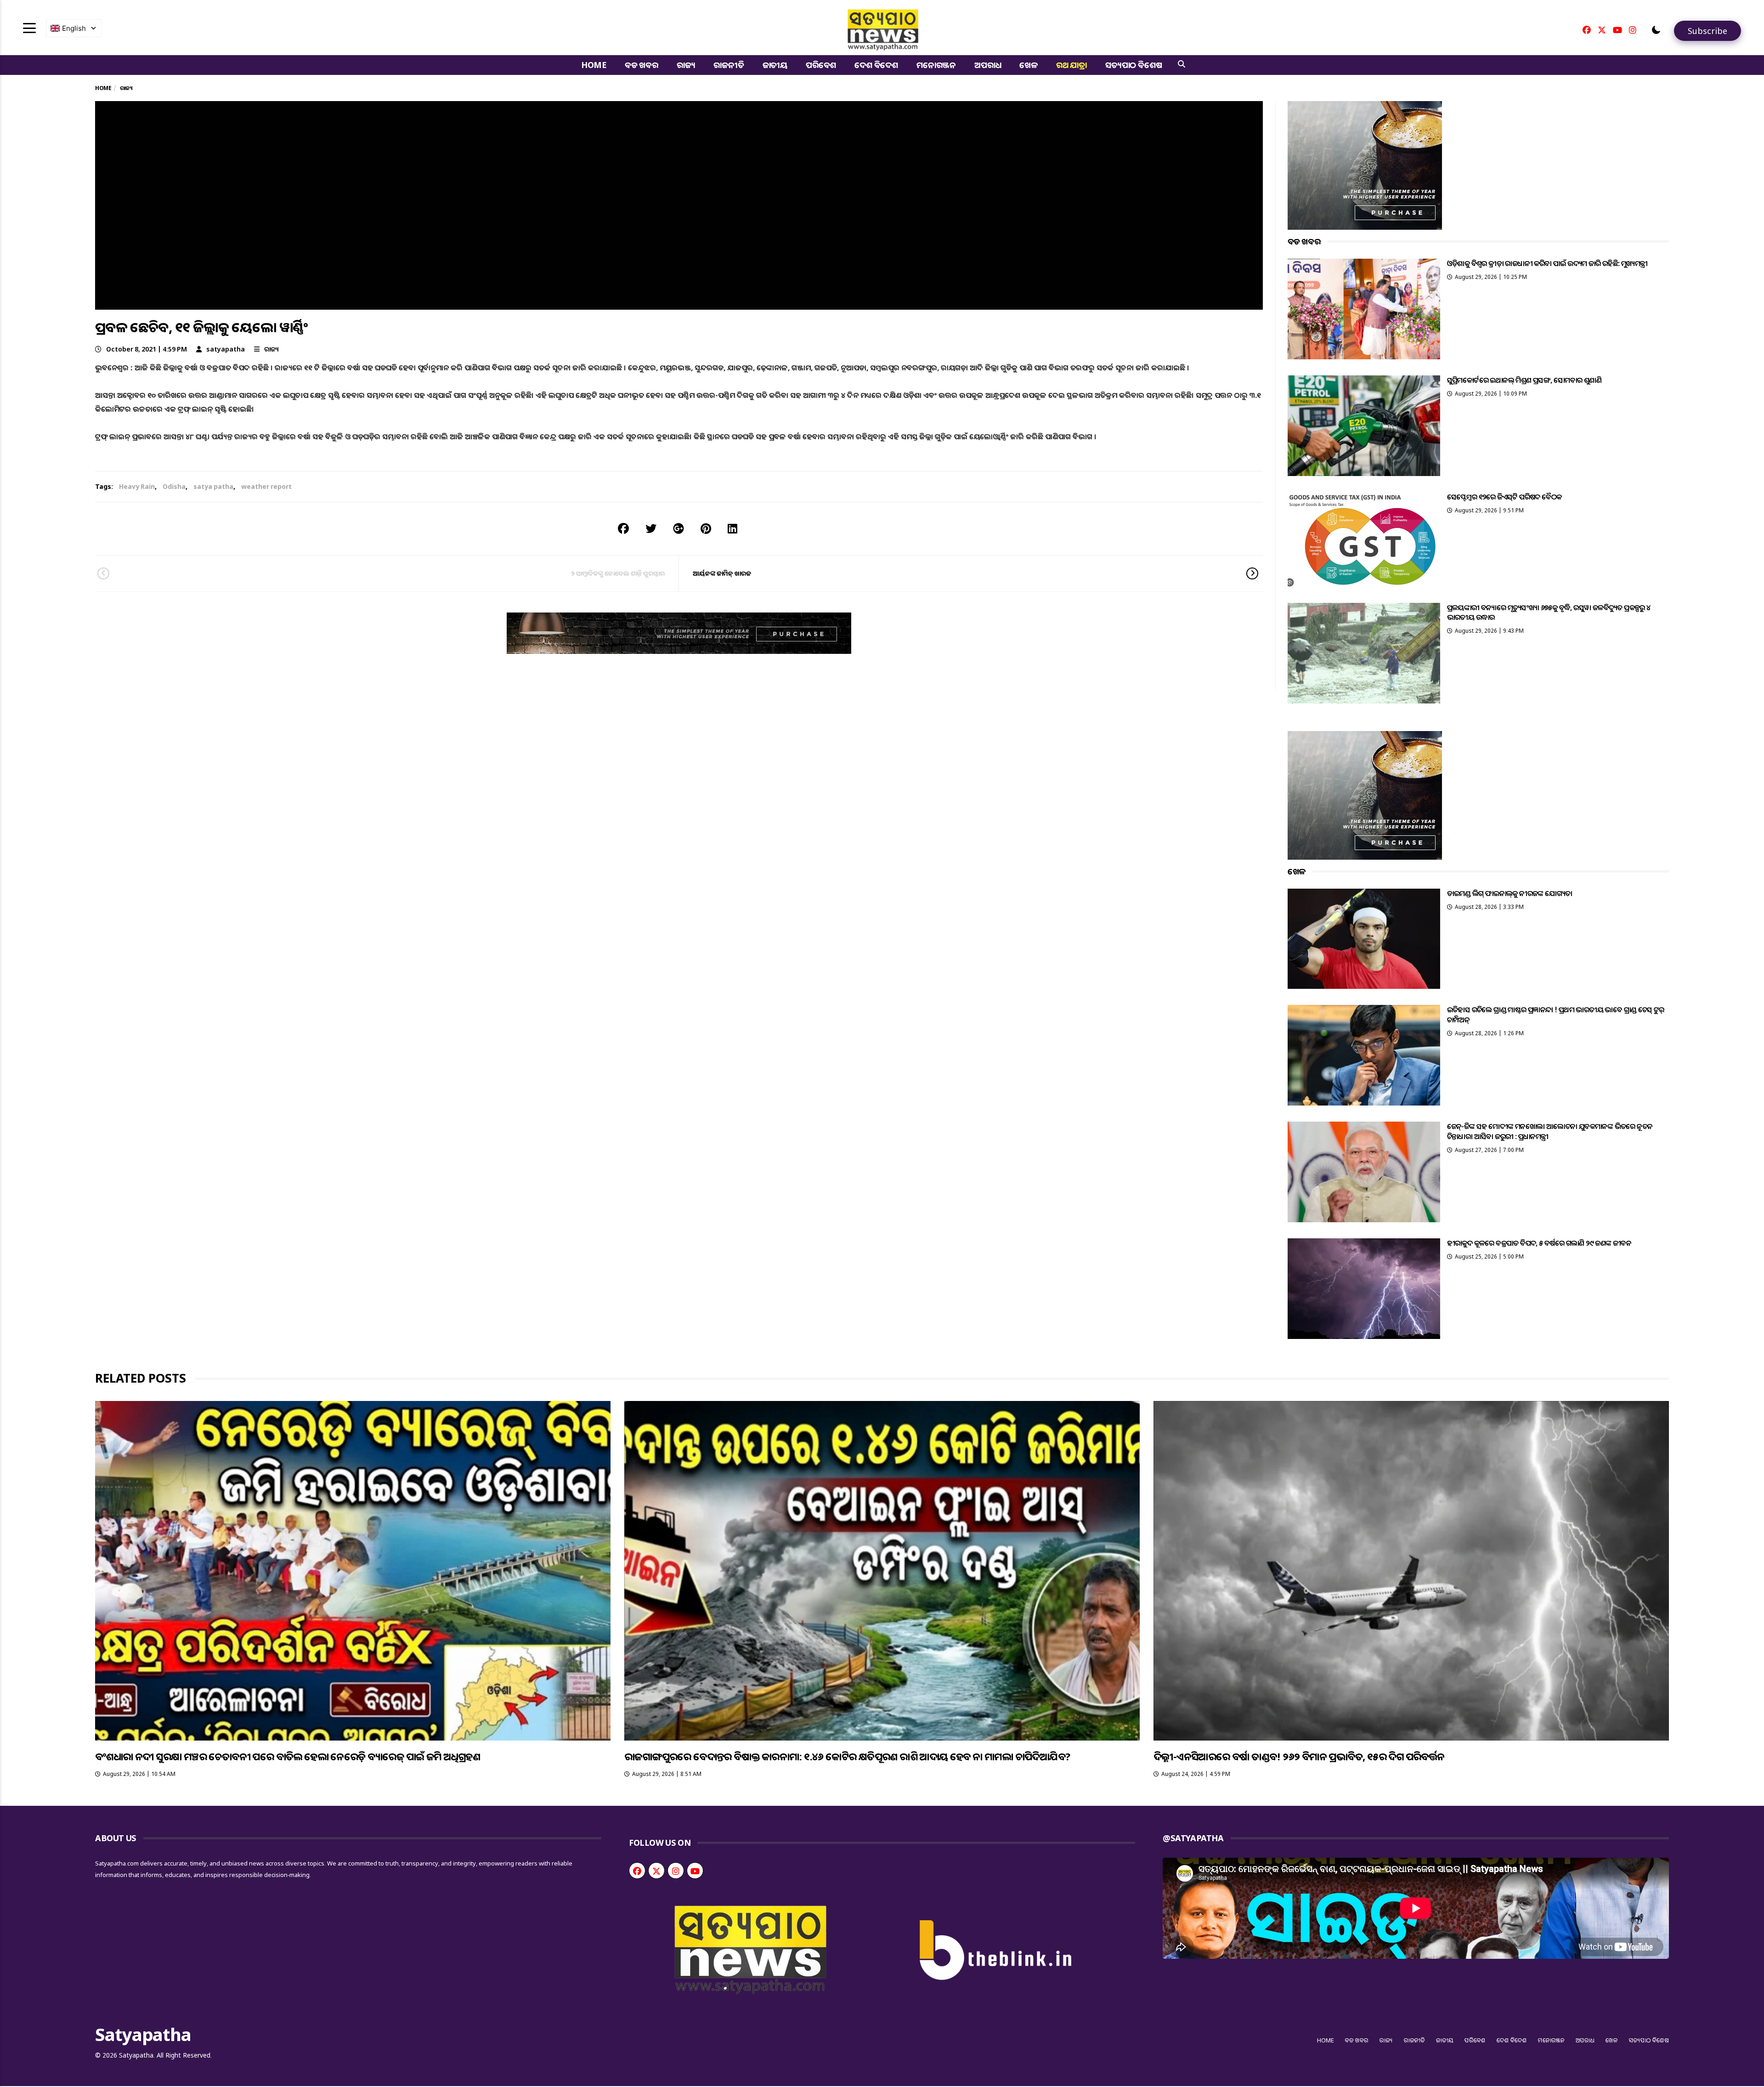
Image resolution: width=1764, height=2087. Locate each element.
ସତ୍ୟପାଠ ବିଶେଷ (1134, 65)
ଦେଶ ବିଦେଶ (876, 65)
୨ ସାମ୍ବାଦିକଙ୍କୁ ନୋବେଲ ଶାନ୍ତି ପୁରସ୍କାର (618, 573)
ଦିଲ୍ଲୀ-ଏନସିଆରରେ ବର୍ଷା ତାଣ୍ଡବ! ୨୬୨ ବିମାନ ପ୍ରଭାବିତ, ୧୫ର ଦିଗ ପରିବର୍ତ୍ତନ (1299, 1756)
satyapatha (226, 349)
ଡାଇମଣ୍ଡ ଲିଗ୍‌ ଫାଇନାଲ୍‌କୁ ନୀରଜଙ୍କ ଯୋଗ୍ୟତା (1510, 893)
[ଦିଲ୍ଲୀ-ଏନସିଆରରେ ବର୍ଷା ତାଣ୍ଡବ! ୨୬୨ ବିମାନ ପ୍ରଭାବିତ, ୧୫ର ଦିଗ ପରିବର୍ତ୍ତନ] (1411, 1571)
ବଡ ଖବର (642, 65)
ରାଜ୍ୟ (686, 65)
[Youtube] (1617, 30)
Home (594, 65)
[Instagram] (1633, 30)
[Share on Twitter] (651, 528)
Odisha (174, 486)
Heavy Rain (137, 486)
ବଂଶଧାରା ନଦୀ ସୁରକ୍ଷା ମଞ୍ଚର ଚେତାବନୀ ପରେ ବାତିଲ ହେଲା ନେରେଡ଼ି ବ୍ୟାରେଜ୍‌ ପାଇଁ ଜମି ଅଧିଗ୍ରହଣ (288, 1756)
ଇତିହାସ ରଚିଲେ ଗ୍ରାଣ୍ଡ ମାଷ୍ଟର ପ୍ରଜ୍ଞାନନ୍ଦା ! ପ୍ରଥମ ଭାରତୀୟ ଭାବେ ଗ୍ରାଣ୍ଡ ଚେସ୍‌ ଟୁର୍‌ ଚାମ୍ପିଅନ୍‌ (1556, 1014)
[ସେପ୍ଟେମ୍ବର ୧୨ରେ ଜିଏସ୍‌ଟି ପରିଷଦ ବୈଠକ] (1364, 539)
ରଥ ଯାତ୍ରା (1071, 65)
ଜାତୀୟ (775, 65)
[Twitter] (1602, 30)
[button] (1656, 30)
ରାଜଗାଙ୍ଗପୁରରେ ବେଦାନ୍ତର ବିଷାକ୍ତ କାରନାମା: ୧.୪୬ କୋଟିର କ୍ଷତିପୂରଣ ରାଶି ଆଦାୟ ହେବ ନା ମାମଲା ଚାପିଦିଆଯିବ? (847, 1756)
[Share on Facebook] (623, 528)
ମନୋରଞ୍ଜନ (936, 65)
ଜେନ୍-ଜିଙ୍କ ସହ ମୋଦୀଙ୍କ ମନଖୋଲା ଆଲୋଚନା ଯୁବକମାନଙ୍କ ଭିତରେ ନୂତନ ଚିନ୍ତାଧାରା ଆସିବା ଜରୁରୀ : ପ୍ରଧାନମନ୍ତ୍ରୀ (1550, 1131)
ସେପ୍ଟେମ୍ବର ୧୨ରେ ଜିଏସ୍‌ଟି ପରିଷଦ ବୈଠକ (1504, 497)
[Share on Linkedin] (732, 528)
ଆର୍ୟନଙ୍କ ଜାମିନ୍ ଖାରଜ (722, 573)
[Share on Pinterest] (706, 528)
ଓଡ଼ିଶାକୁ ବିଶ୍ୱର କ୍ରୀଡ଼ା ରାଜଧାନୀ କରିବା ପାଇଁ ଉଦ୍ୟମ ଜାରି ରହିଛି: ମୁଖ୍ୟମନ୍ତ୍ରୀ (1547, 263)
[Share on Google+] (678, 528)
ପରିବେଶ (821, 65)
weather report (266, 486)
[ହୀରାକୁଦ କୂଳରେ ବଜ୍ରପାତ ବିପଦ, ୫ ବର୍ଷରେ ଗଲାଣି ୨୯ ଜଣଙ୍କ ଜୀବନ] (1364, 1289)
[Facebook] (1587, 30)
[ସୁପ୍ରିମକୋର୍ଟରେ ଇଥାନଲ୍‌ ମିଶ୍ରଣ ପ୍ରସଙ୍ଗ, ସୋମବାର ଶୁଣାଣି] (1364, 426)
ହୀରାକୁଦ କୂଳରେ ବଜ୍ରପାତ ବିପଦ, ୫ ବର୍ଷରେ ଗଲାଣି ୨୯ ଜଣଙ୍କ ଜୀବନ (1539, 1243)
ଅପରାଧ (988, 65)
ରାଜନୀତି (729, 65)
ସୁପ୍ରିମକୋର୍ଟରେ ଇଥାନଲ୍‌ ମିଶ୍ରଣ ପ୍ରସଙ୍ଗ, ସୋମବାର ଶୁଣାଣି (1524, 380)
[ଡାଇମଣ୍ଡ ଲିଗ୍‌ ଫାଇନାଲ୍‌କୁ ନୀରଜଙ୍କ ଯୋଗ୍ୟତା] (1364, 939)
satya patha (213, 486)
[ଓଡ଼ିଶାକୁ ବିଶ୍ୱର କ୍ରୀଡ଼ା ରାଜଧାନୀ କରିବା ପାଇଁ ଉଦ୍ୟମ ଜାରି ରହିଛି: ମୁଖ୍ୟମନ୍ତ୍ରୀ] (1364, 309)
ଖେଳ (1029, 65)
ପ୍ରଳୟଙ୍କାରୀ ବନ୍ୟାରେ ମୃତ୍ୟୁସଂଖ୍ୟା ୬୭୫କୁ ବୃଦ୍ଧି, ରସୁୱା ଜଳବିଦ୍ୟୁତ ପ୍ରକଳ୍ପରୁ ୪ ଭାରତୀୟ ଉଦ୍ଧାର (1549, 612)
